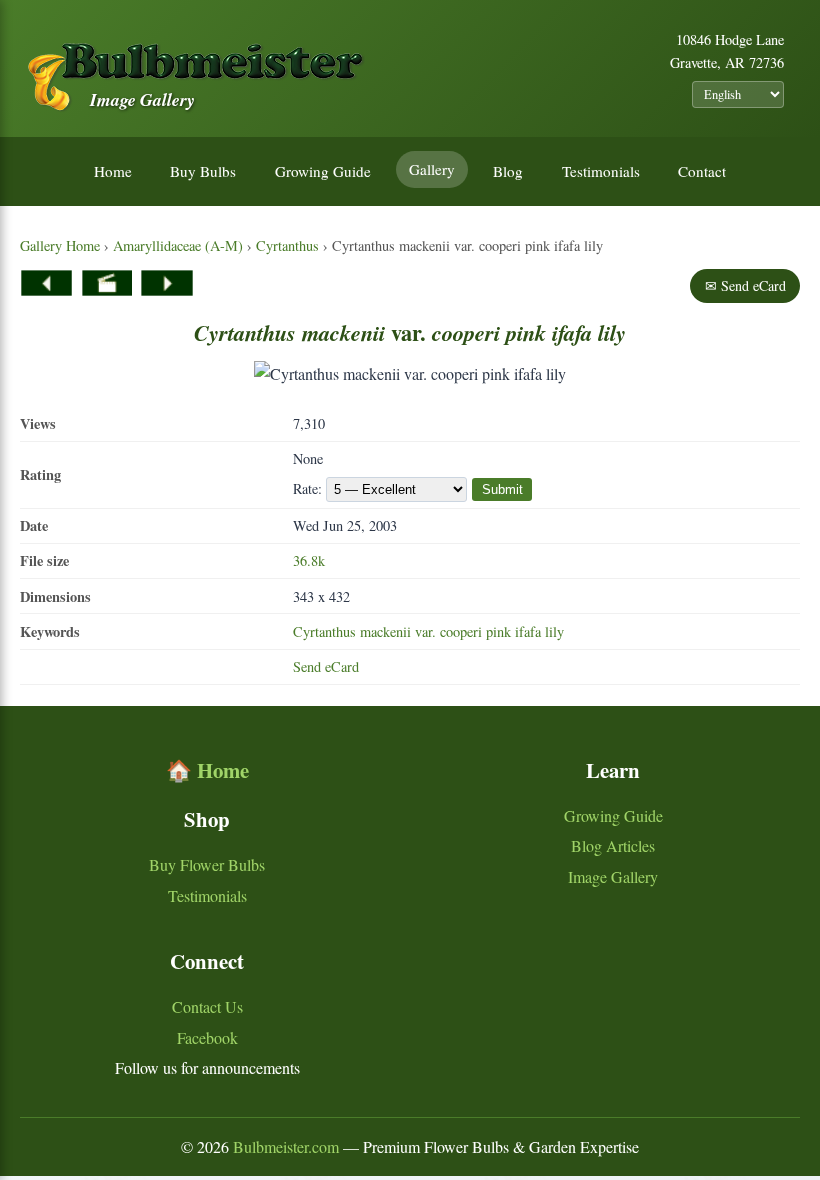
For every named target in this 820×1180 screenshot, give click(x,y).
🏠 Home (207, 770)
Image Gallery (613, 876)
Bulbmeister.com (286, 1146)
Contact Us (207, 1006)
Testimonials (601, 171)
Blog (508, 171)
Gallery (432, 169)
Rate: (309, 488)
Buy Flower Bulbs (207, 864)
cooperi (461, 631)
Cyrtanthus (287, 245)
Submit (502, 489)
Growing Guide (323, 171)
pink (498, 631)
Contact (702, 171)
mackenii (385, 631)
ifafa (528, 631)
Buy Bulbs (203, 171)
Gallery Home (60, 245)
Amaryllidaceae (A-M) (178, 245)
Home (113, 171)
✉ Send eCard (745, 285)
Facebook (207, 1037)
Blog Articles (613, 845)
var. (425, 631)
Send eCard (326, 666)
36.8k (309, 560)
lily (554, 631)
